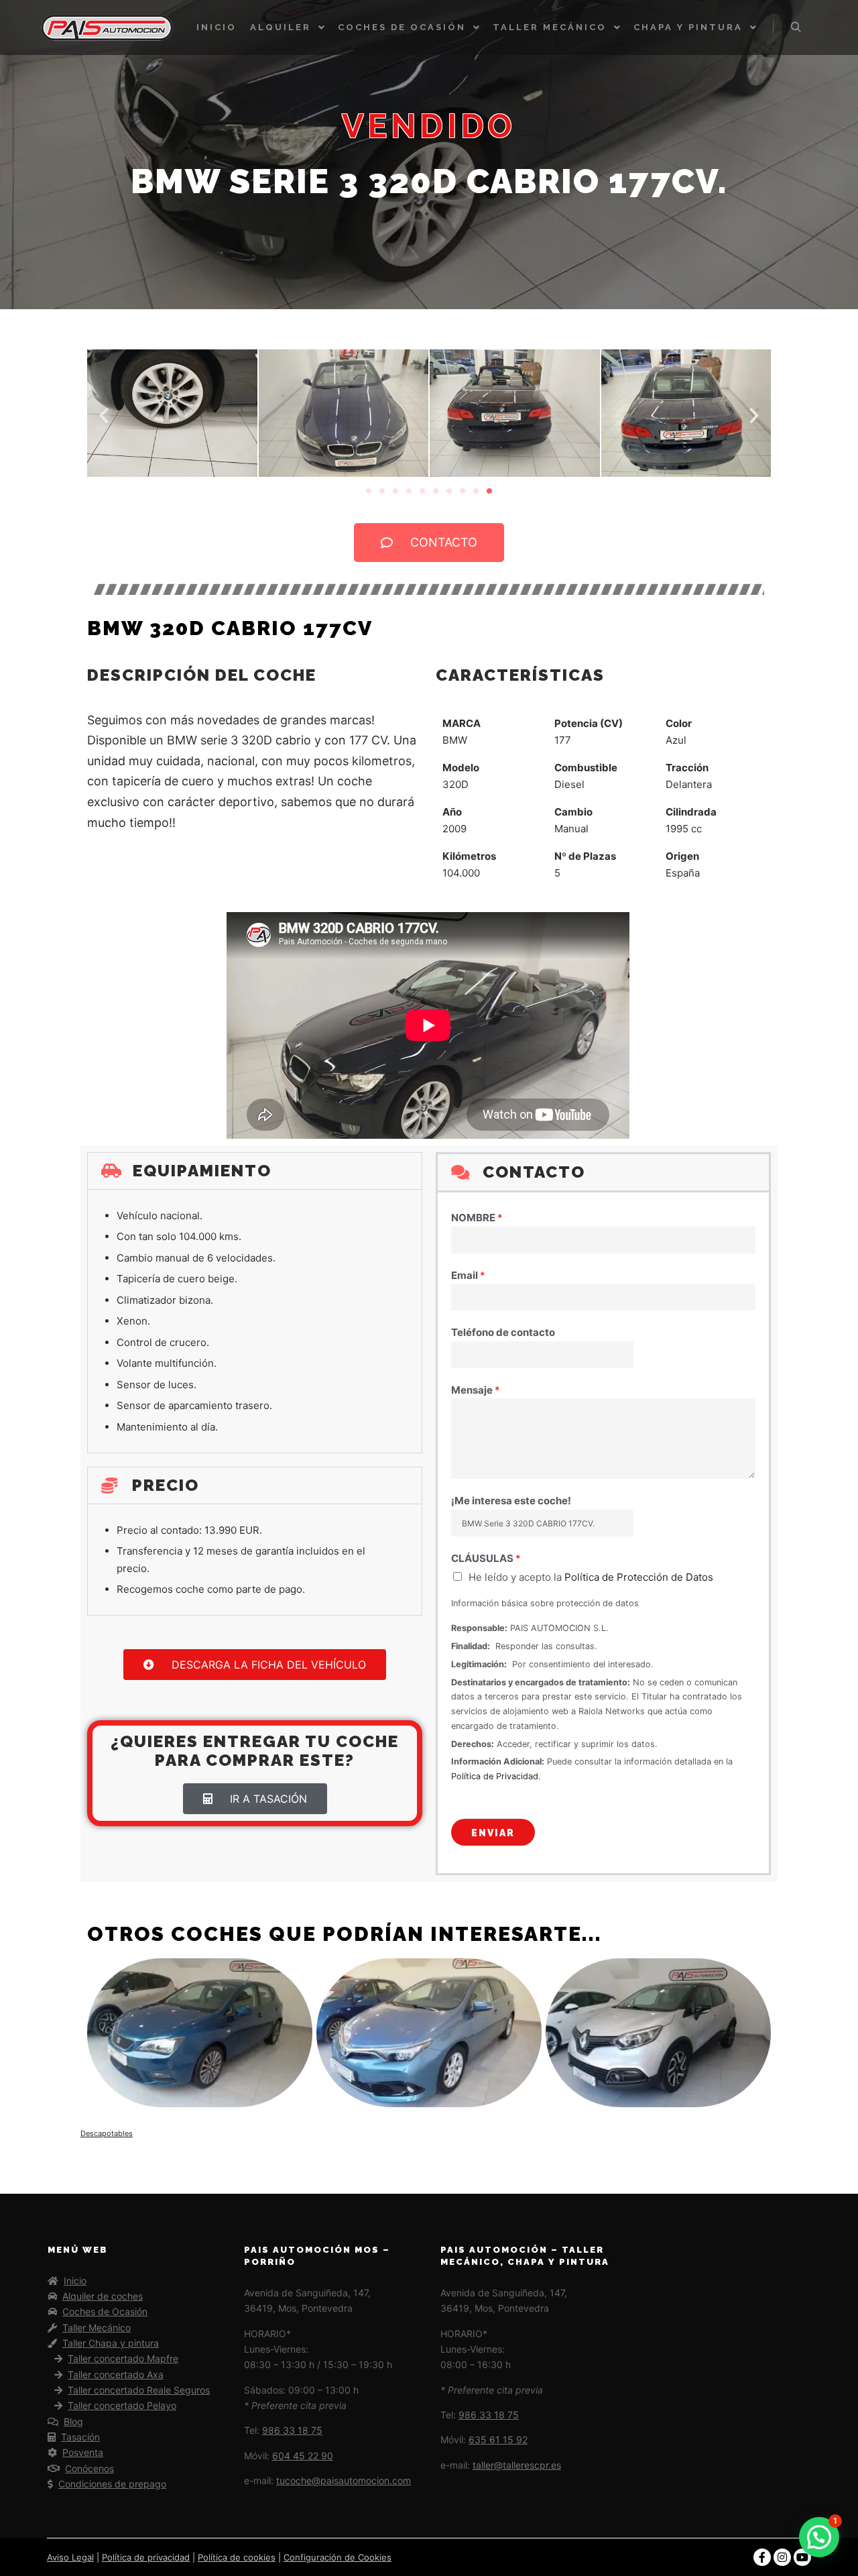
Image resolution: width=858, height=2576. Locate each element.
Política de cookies (237, 2557)
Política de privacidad (146, 2557)
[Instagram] (782, 2557)
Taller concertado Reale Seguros (139, 2390)
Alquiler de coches (103, 2296)
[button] (104, 416)
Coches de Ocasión (105, 2311)
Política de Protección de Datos (639, 1577)
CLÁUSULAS (486, 1558)
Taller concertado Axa (116, 2374)
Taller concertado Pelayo (122, 2405)
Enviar (493, 1833)
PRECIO (166, 1485)
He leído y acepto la (591, 1577)
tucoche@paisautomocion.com (344, 2480)
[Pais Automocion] (107, 27)
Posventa (83, 2452)
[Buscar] (796, 27)
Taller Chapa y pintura (111, 2343)
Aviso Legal (70, 2557)
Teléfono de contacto (503, 1332)
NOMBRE (477, 1218)
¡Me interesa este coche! (511, 1501)
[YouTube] (802, 2557)
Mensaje (476, 1390)
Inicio (75, 2281)
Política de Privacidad (495, 1776)
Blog (73, 2421)
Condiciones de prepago (112, 2484)
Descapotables (107, 2133)
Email (468, 1275)
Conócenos (89, 2468)
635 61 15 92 (498, 2440)
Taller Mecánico (97, 2328)
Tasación (80, 2437)
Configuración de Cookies (338, 2557)
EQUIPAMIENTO (202, 1171)
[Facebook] (762, 2557)
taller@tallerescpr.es (517, 2465)
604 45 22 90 (303, 2456)
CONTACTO (534, 1172)
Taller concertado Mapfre (123, 2358)
